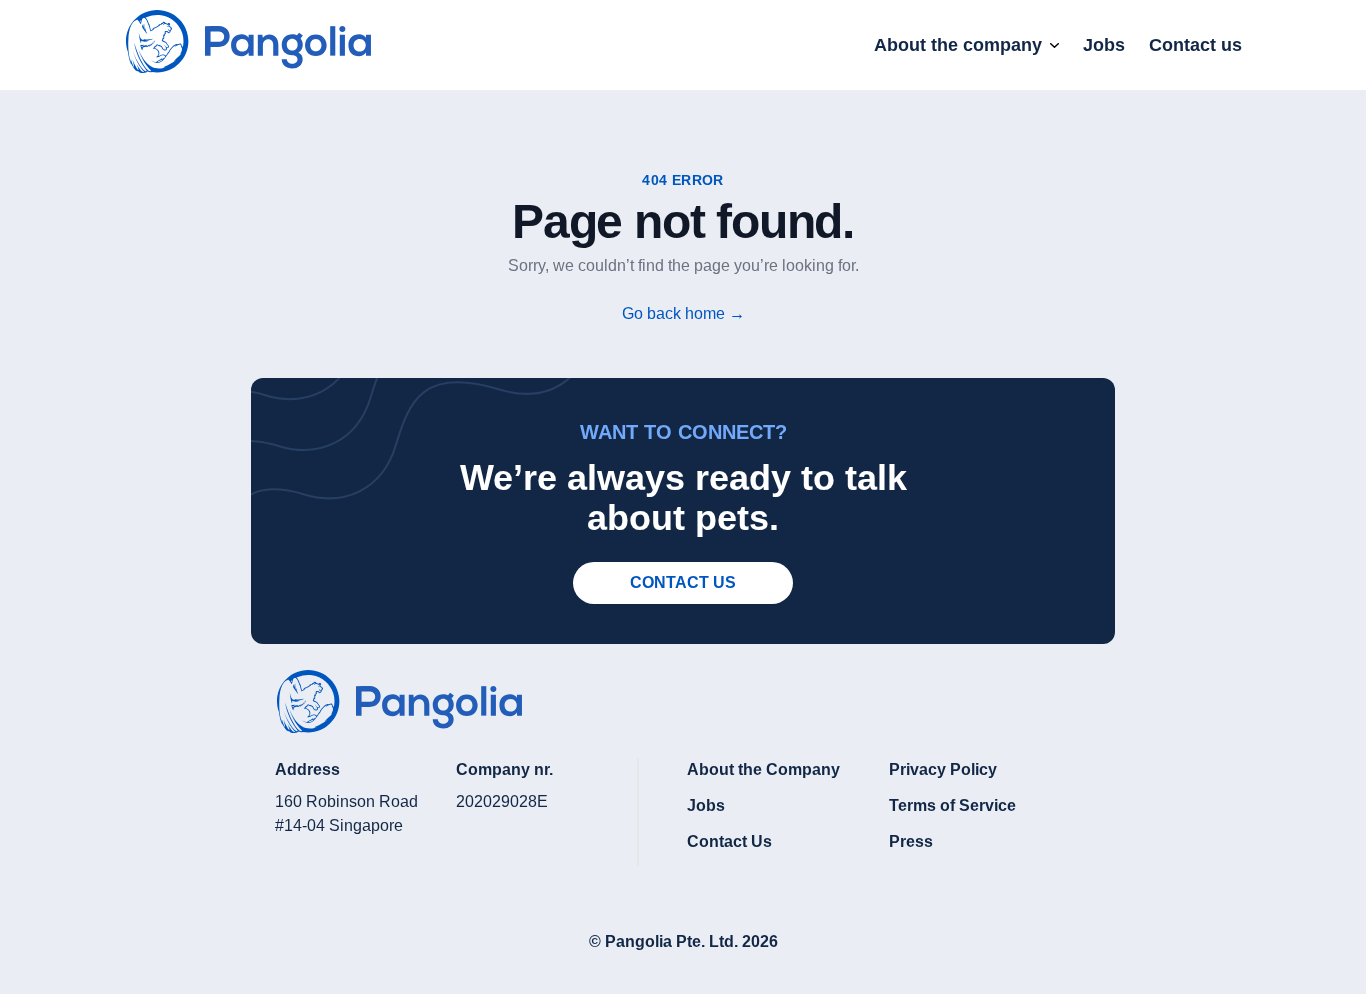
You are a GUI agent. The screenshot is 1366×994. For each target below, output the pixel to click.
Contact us (1195, 45)
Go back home (683, 313)
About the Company (763, 769)
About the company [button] (958, 45)
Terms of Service (952, 805)
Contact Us (729, 841)
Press (911, 841)
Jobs (1104, 45)
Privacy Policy (943, 769)
